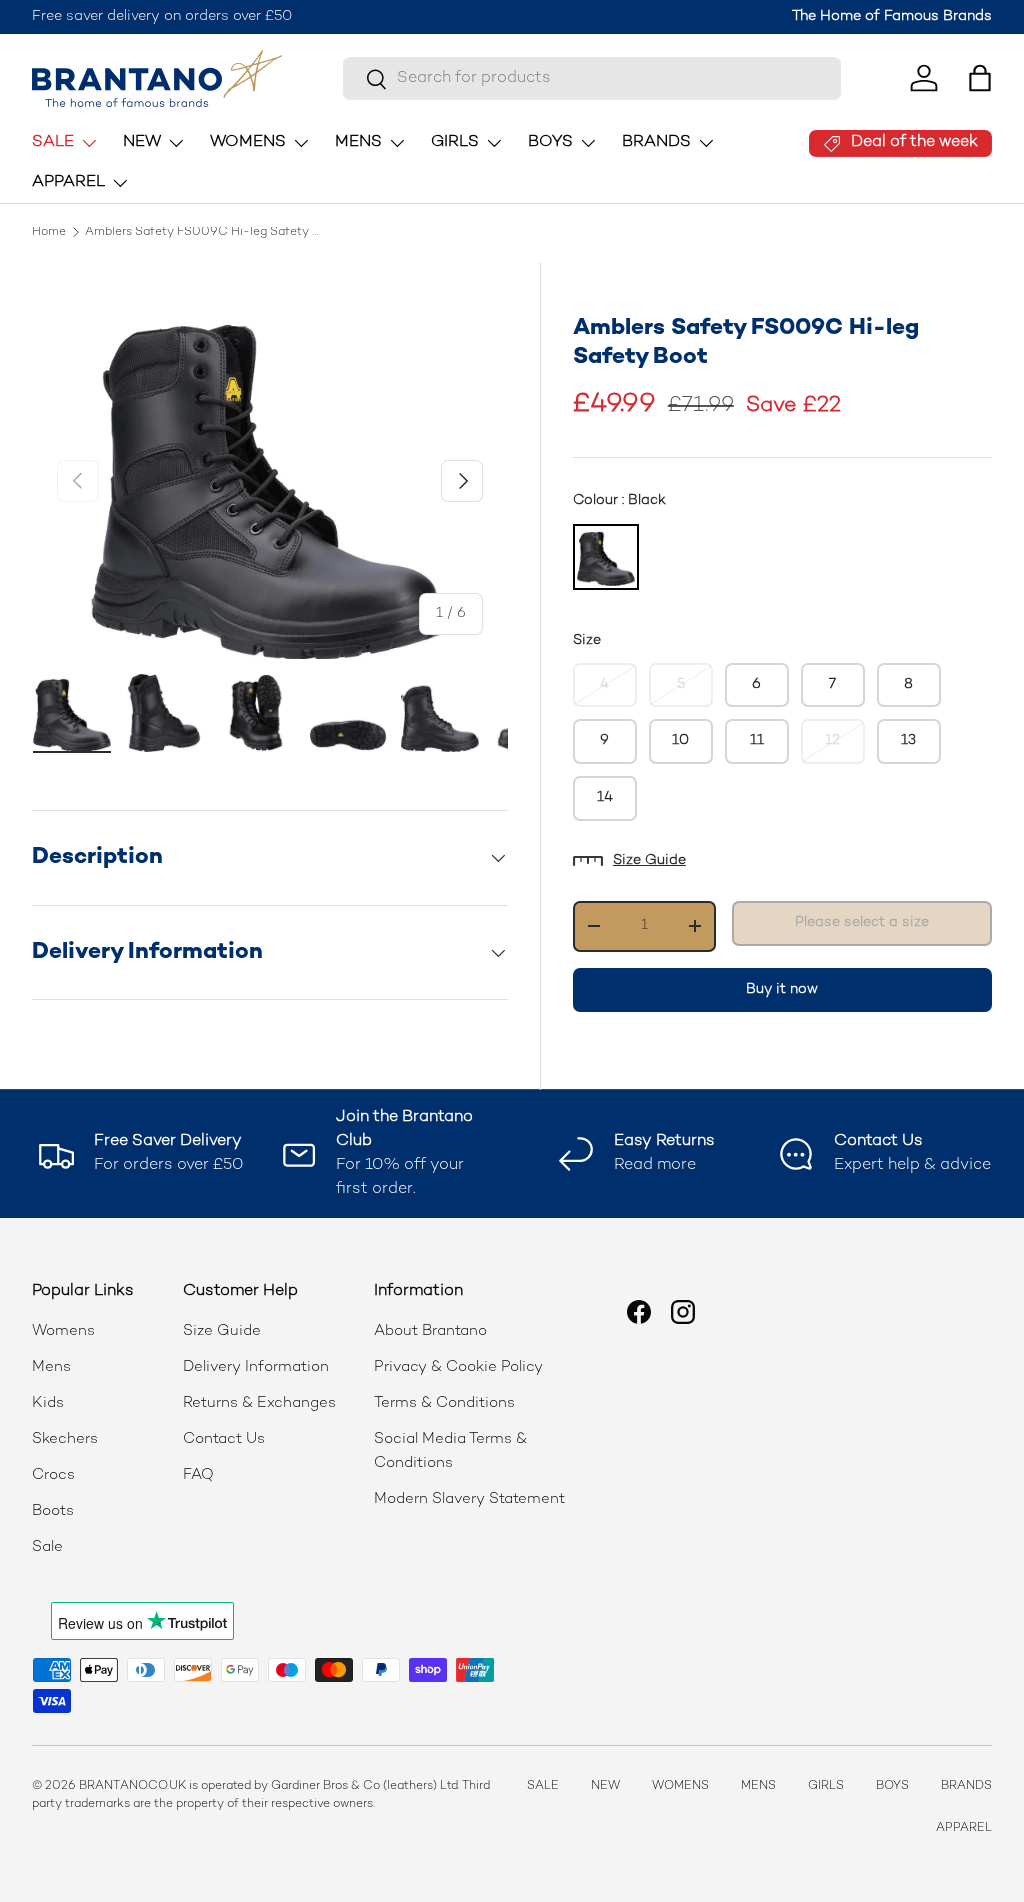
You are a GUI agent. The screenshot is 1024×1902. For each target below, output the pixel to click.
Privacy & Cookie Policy (458, 1367)
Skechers (65, 1439)
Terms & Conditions (444, 1403)
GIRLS (826, 1786)
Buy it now (782, 989)
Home (49, 233)
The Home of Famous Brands (892, 16)
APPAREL (964, 1828)
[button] (980, 78)
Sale (47, 1547)
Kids (48, 1403)
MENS (758, 1786)
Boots (53, 1511)
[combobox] (591, 78)
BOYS (892, 1786)
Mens (51, 1367)
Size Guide (649, 860)
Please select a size (862, 922)
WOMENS (680, 1786)
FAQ (198, 1475)
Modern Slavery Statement (469, 1499)
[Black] (606, 557)
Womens (63, 1331)
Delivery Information (256, 1367)
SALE (543, 1786)
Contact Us (224, 1439)
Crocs (53, 1475)
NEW (605, 1786)
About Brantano (430, 1331)
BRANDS (966, 1786)
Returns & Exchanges (259, 1403)
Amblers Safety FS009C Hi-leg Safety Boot (205, 233)
